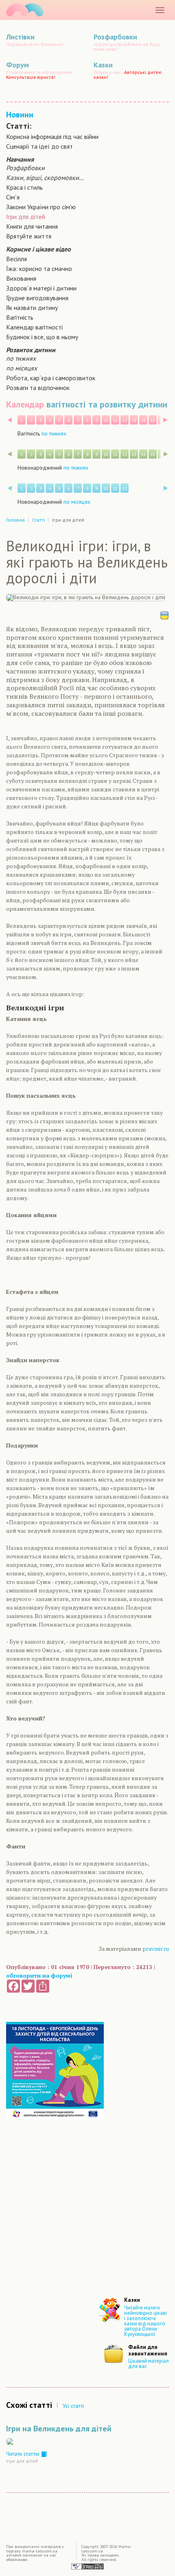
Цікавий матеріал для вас (149, 2364)
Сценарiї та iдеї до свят (39, 146)
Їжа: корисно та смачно (39, 269)
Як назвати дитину (32, 308)
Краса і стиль (24, 187)
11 (115, 420)
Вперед (165, 420)
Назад (10, 420)
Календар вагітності (34, 327)
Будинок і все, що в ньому (42, 337)
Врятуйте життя (29, 236)
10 (106, 420)
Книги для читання (32, 226)
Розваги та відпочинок (38, 388)
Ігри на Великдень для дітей (59, 2429)
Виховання (21, 278)
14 (143, 420)
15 (153, 420)
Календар (25, 404)
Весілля (16, 259)
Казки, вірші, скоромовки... (45, 178)
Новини (20, 115)
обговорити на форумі (39, 1975)
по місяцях (22, 368)
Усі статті (73, 2406)
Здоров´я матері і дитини (41, 288)
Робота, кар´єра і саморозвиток (51, 378)
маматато (25, 10)
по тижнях (21, 358)
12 (125, 420)
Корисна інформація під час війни (52, 136)
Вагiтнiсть (20, 317)
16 (162, 420)
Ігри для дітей (26, 217)
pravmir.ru (156, 1949)
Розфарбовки (25, 168)
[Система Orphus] (87, 2566)
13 (134, 420)
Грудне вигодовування (37, 298)
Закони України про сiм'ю (41, 207)
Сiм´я (13, 197)
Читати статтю (24, 2454)
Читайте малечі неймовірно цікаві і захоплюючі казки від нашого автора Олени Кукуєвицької (145, 2321)
